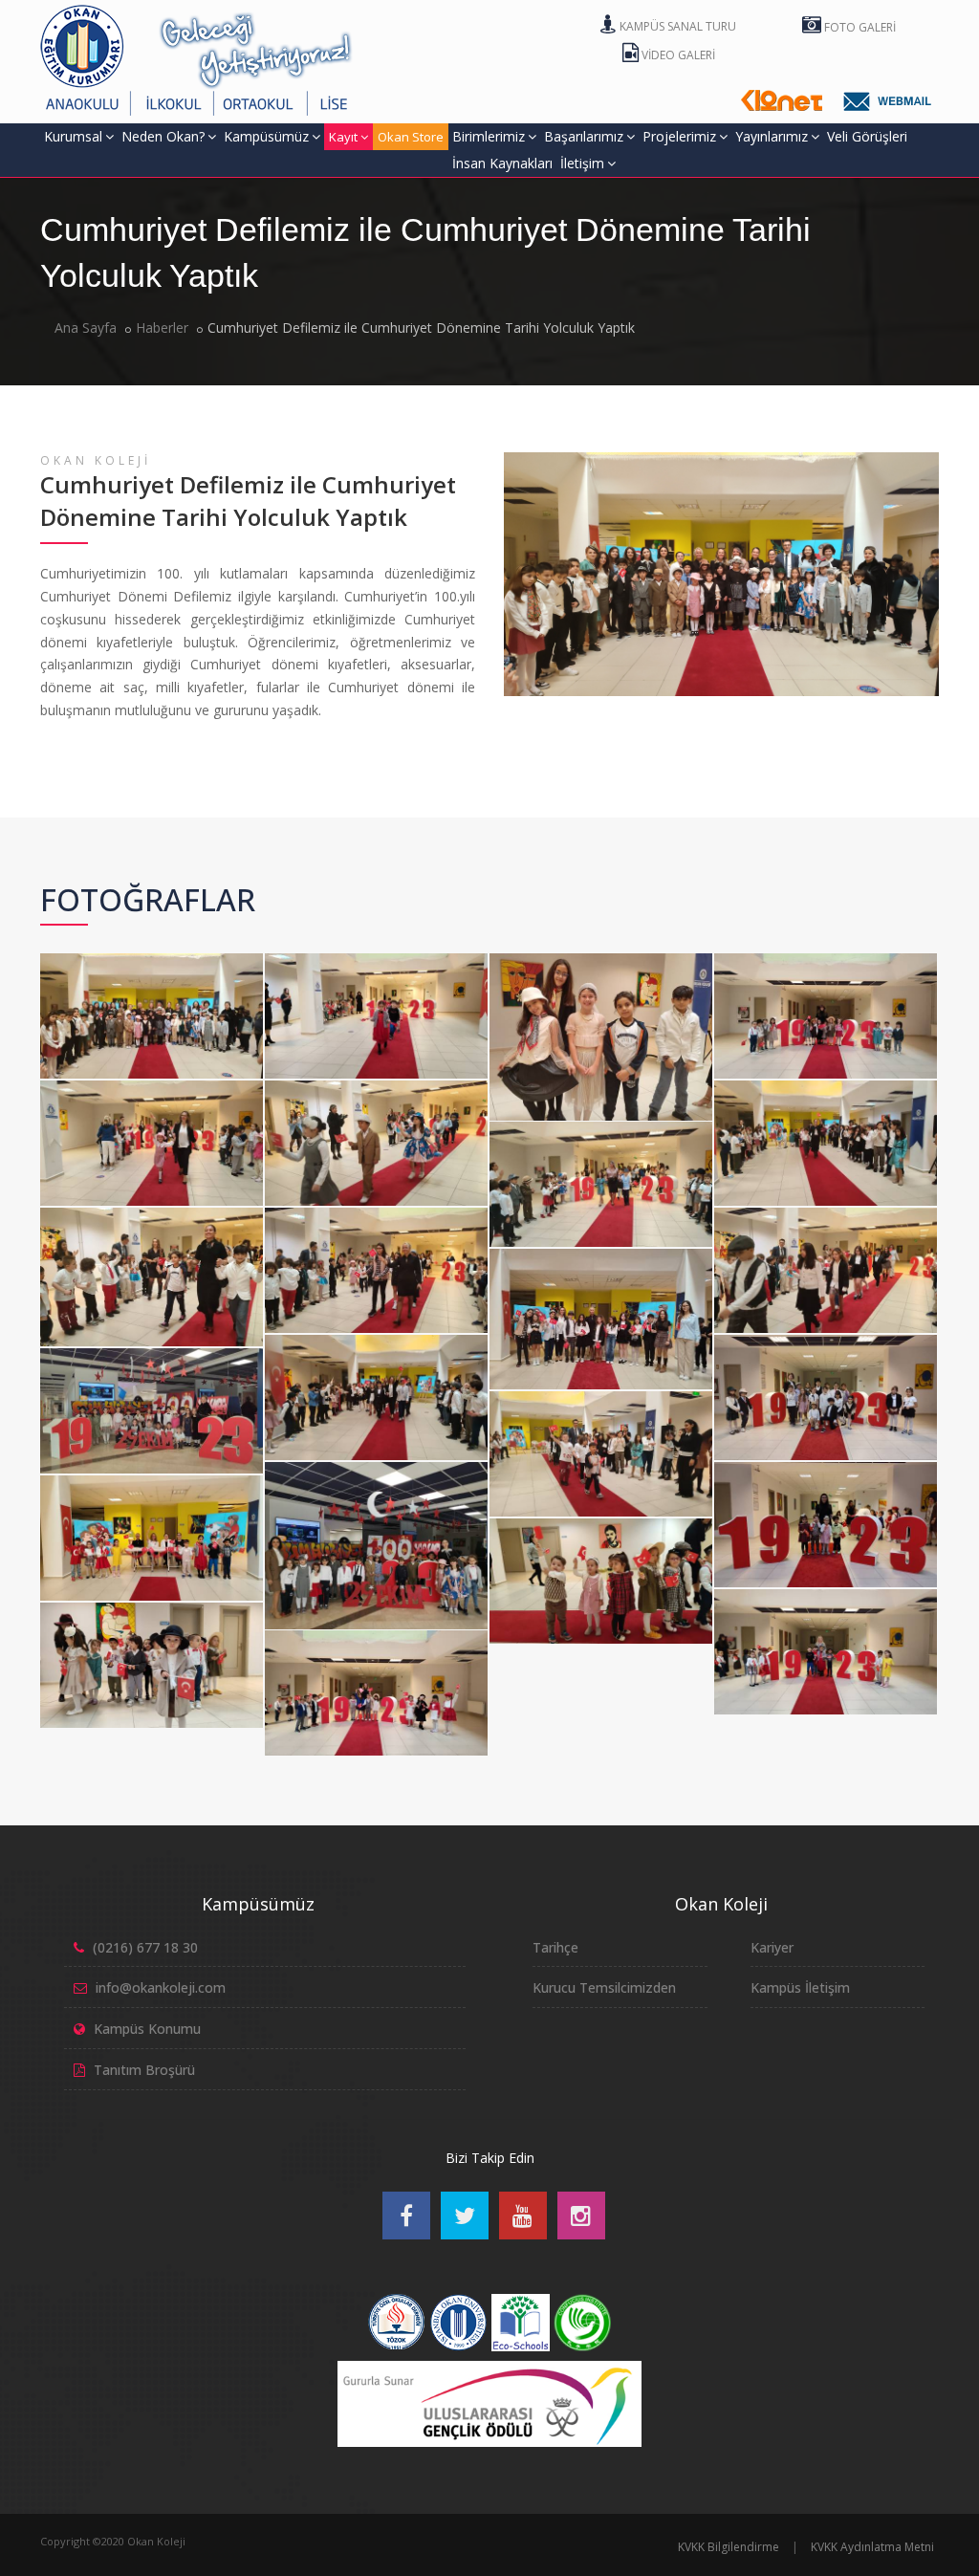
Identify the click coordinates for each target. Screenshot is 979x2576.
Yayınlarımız (772, 136)
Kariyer (772, 1947)
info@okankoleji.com (161, 1987)
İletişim (582, 163)
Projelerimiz (679, 136)
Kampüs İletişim (800, 1987)
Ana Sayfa (86, 327)
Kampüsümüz (266, 136)
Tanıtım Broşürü (144, 2070)
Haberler (162, 327)
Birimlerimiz (489, 136)
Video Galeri (677, 55)
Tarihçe (555, 1947)
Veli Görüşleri (867, 136)
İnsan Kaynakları (502, 163)
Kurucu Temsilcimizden (604, 1987)
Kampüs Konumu (147, 2029)
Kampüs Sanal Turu (676, 26)
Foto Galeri (859, 27)
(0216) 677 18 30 (145, 1947)
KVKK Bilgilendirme (729, 2547)
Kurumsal (73, 136)
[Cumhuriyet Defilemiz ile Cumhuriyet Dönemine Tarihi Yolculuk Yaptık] (148, 957)
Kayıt (343, 137)
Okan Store (411, 137)
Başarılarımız (584, 136)
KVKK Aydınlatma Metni (872, 2547)
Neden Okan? (163, 136)
